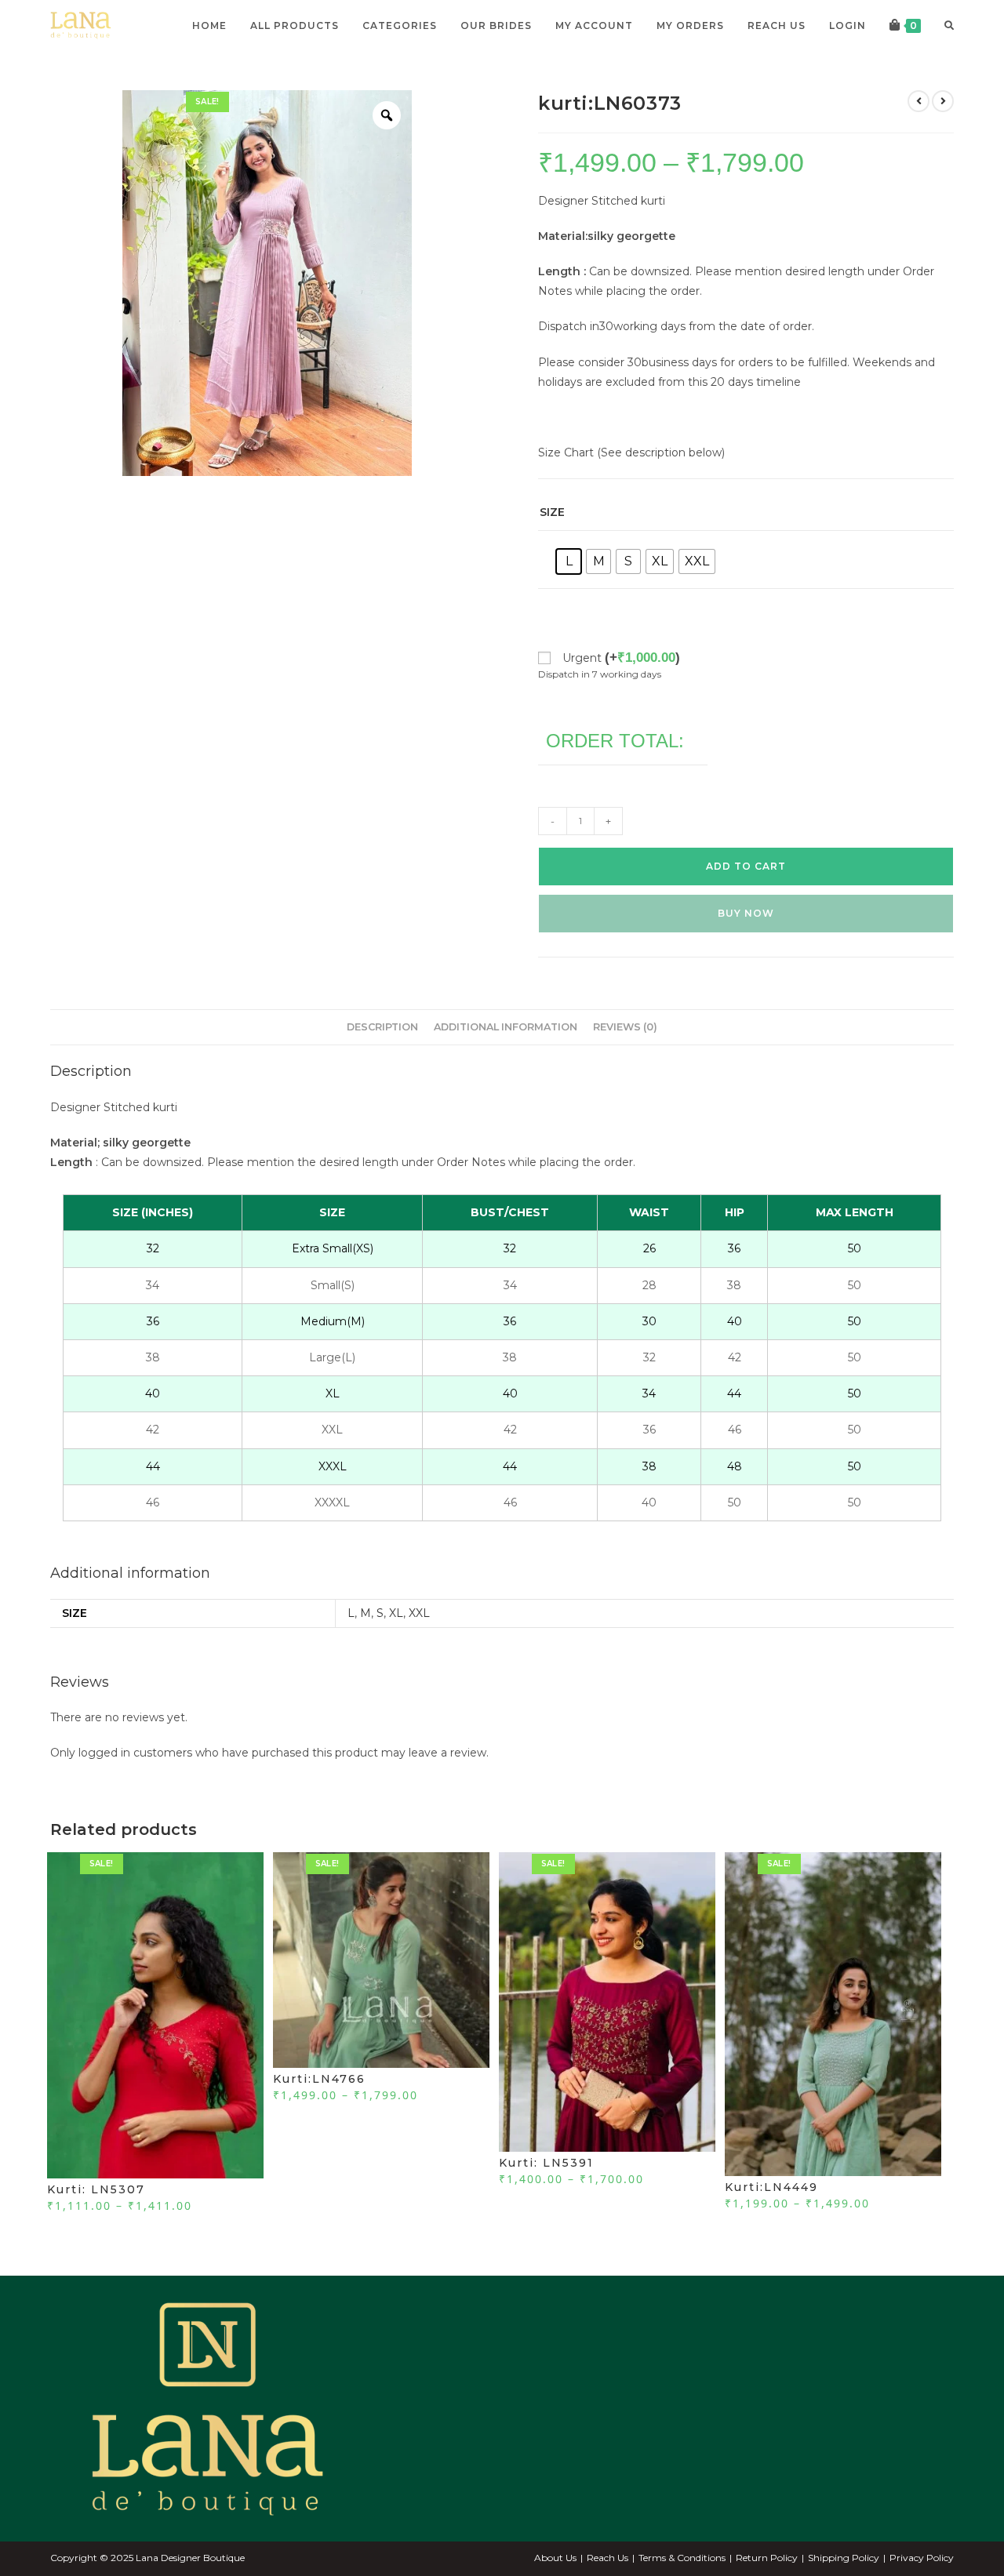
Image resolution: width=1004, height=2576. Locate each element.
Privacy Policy (922, 2558)
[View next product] (943, 101)
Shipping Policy (844, 2558)
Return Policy (767, 2558)
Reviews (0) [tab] (625, 1027)
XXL (419, 1613)
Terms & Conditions (682, 2558)
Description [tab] (382, 1027)
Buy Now (746, 913)
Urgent (621, 658)
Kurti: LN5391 (546, 2163)
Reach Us (607, 2558)
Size (552, 512)
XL (396, 1613)
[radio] (569, 561)
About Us (555, 2558)
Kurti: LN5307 (96, 2189)
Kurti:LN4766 (319, 2079)
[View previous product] (919, 101)
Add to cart (746, 866)
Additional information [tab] (506, 1027)
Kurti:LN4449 (771, 2187)
